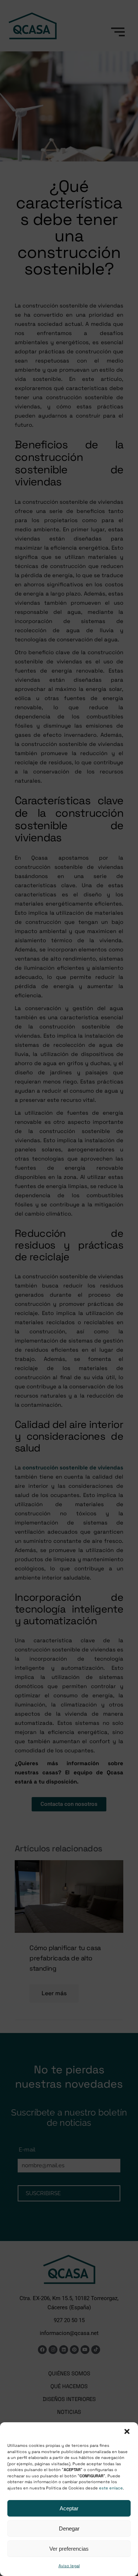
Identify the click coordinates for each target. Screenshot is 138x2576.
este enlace (111, 2488)
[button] (127, 2431)
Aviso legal (69, 2566)
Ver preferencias (69, 2549)
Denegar (69, 2528)
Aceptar (69, 2508)
